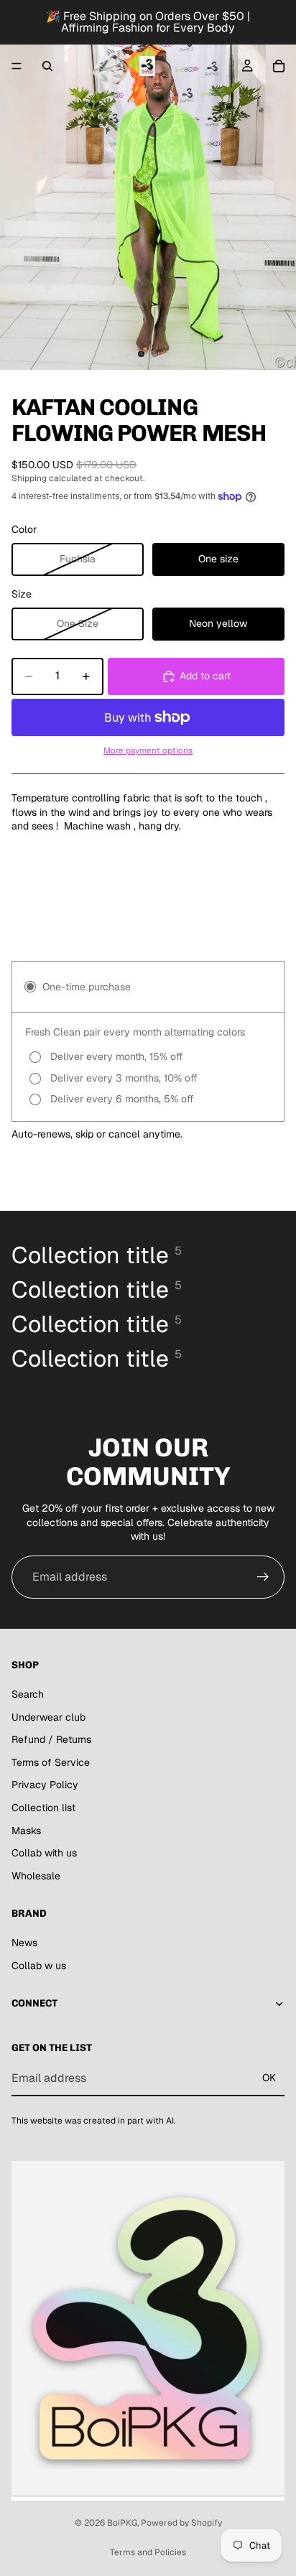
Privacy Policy (45, 1785)
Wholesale (36, 1876)
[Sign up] (263, 1577)
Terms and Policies (148, 2552)
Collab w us (39, 1966)
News (24, 1943)
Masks (26, 1831)
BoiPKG (122, 2523)
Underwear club (48, 1717)
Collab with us (44, 1853)
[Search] (47, 66)
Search (28, 1694)
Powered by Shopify (181, 2523)
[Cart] (279, 66)
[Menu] (17, 66)
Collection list (43, 1808)
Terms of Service (51, 1762)
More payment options (148, 750)
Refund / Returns (51, 1739)
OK (269, 2078)
